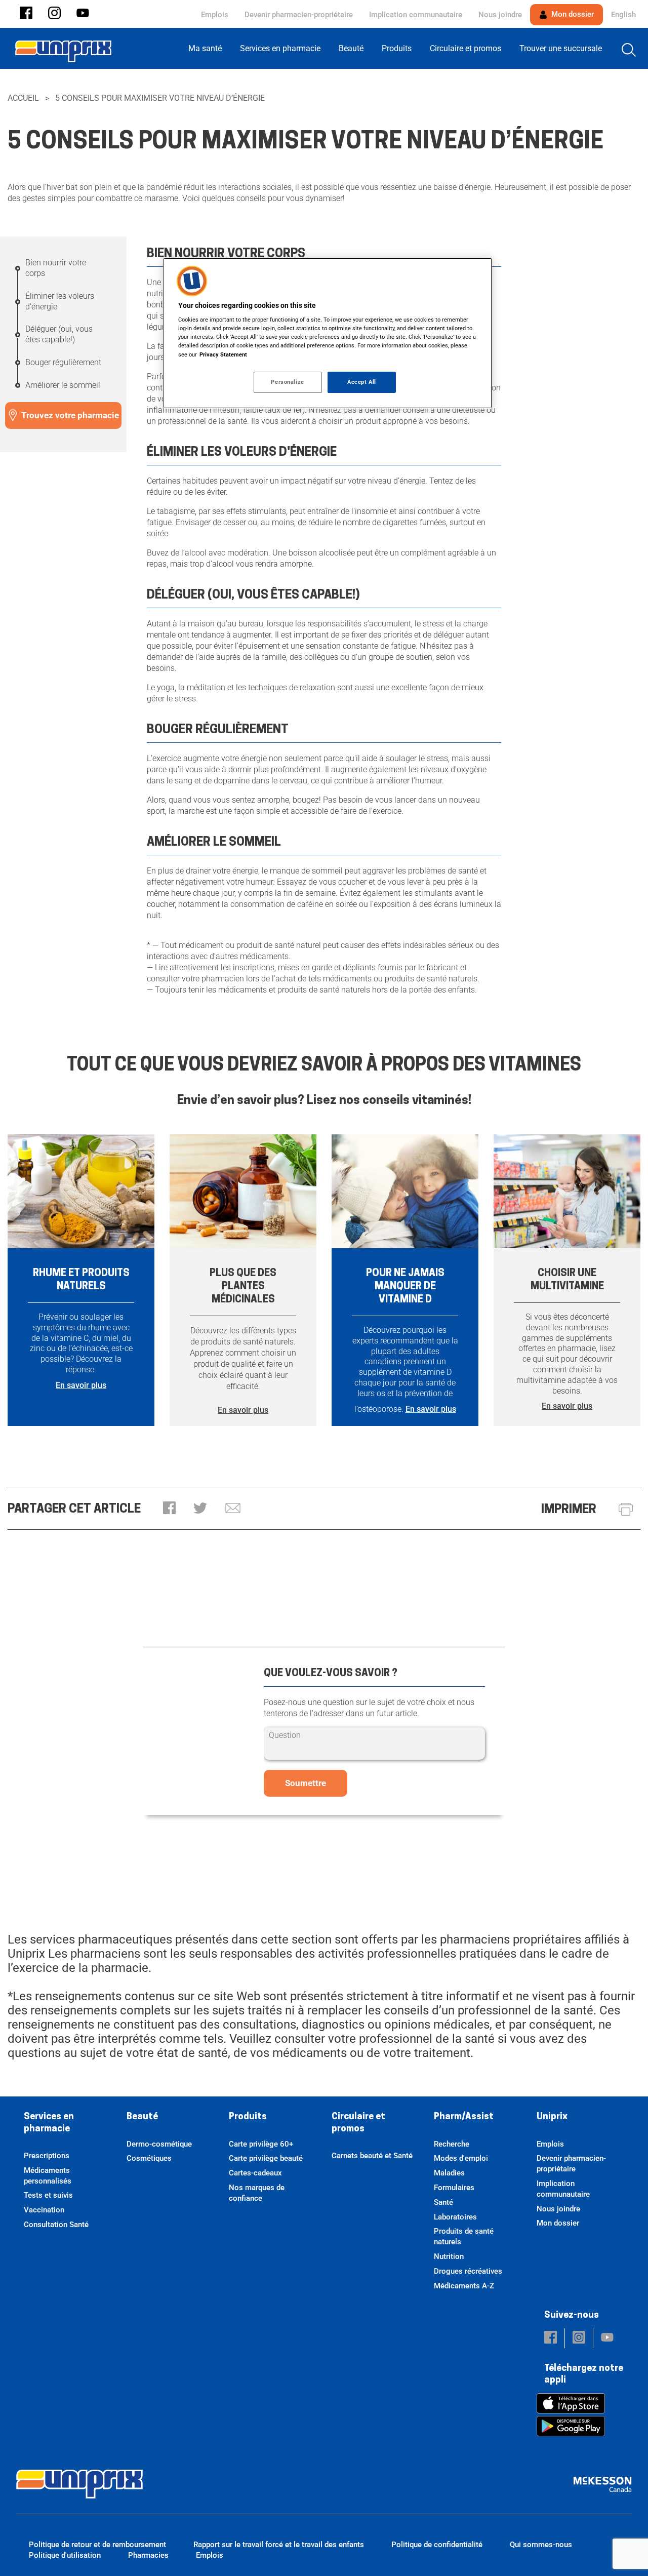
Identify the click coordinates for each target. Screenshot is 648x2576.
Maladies (449, 2173)
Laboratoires (455, 2217)
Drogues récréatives (468, 2271)
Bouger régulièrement (63, 362)
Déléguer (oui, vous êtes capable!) (59, 334)
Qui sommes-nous (541, 2545)
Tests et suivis (48, 2195)
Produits (248, 2117)
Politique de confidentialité (437, 2545)
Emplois (215, 15)
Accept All (362, 382)
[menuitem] (208, 48)
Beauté (142, 2117)
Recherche (452, 2144)
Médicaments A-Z (464, 2286)
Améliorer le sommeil (63, 385)
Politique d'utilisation (65, 2555)
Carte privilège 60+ (261, 2144)
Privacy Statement (223, 354)
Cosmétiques (149, 2158)
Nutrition (449, 2256)
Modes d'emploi (461, 2158)
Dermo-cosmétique (159, 2144)
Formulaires (454, 2188)
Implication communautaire (416, 15)
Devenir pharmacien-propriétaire (299, 15)
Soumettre (306, 1783)
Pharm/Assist (464, 2117)
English (623, 15)
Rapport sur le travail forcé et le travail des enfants (279, 2545)
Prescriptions (47, 2156)
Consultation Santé (56, 2225)
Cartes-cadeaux (255, 2173)
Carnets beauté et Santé (372, 2156)
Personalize (287, 382)
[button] (26, 14)
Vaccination (44, 2210)
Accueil (23, 98)
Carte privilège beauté (266, 2158)
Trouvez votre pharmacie (70, 415)
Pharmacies (148, 2555)
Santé (443, 2202)
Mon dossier (572, 14)
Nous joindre (500, 15)
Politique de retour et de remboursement (97, 2545)
